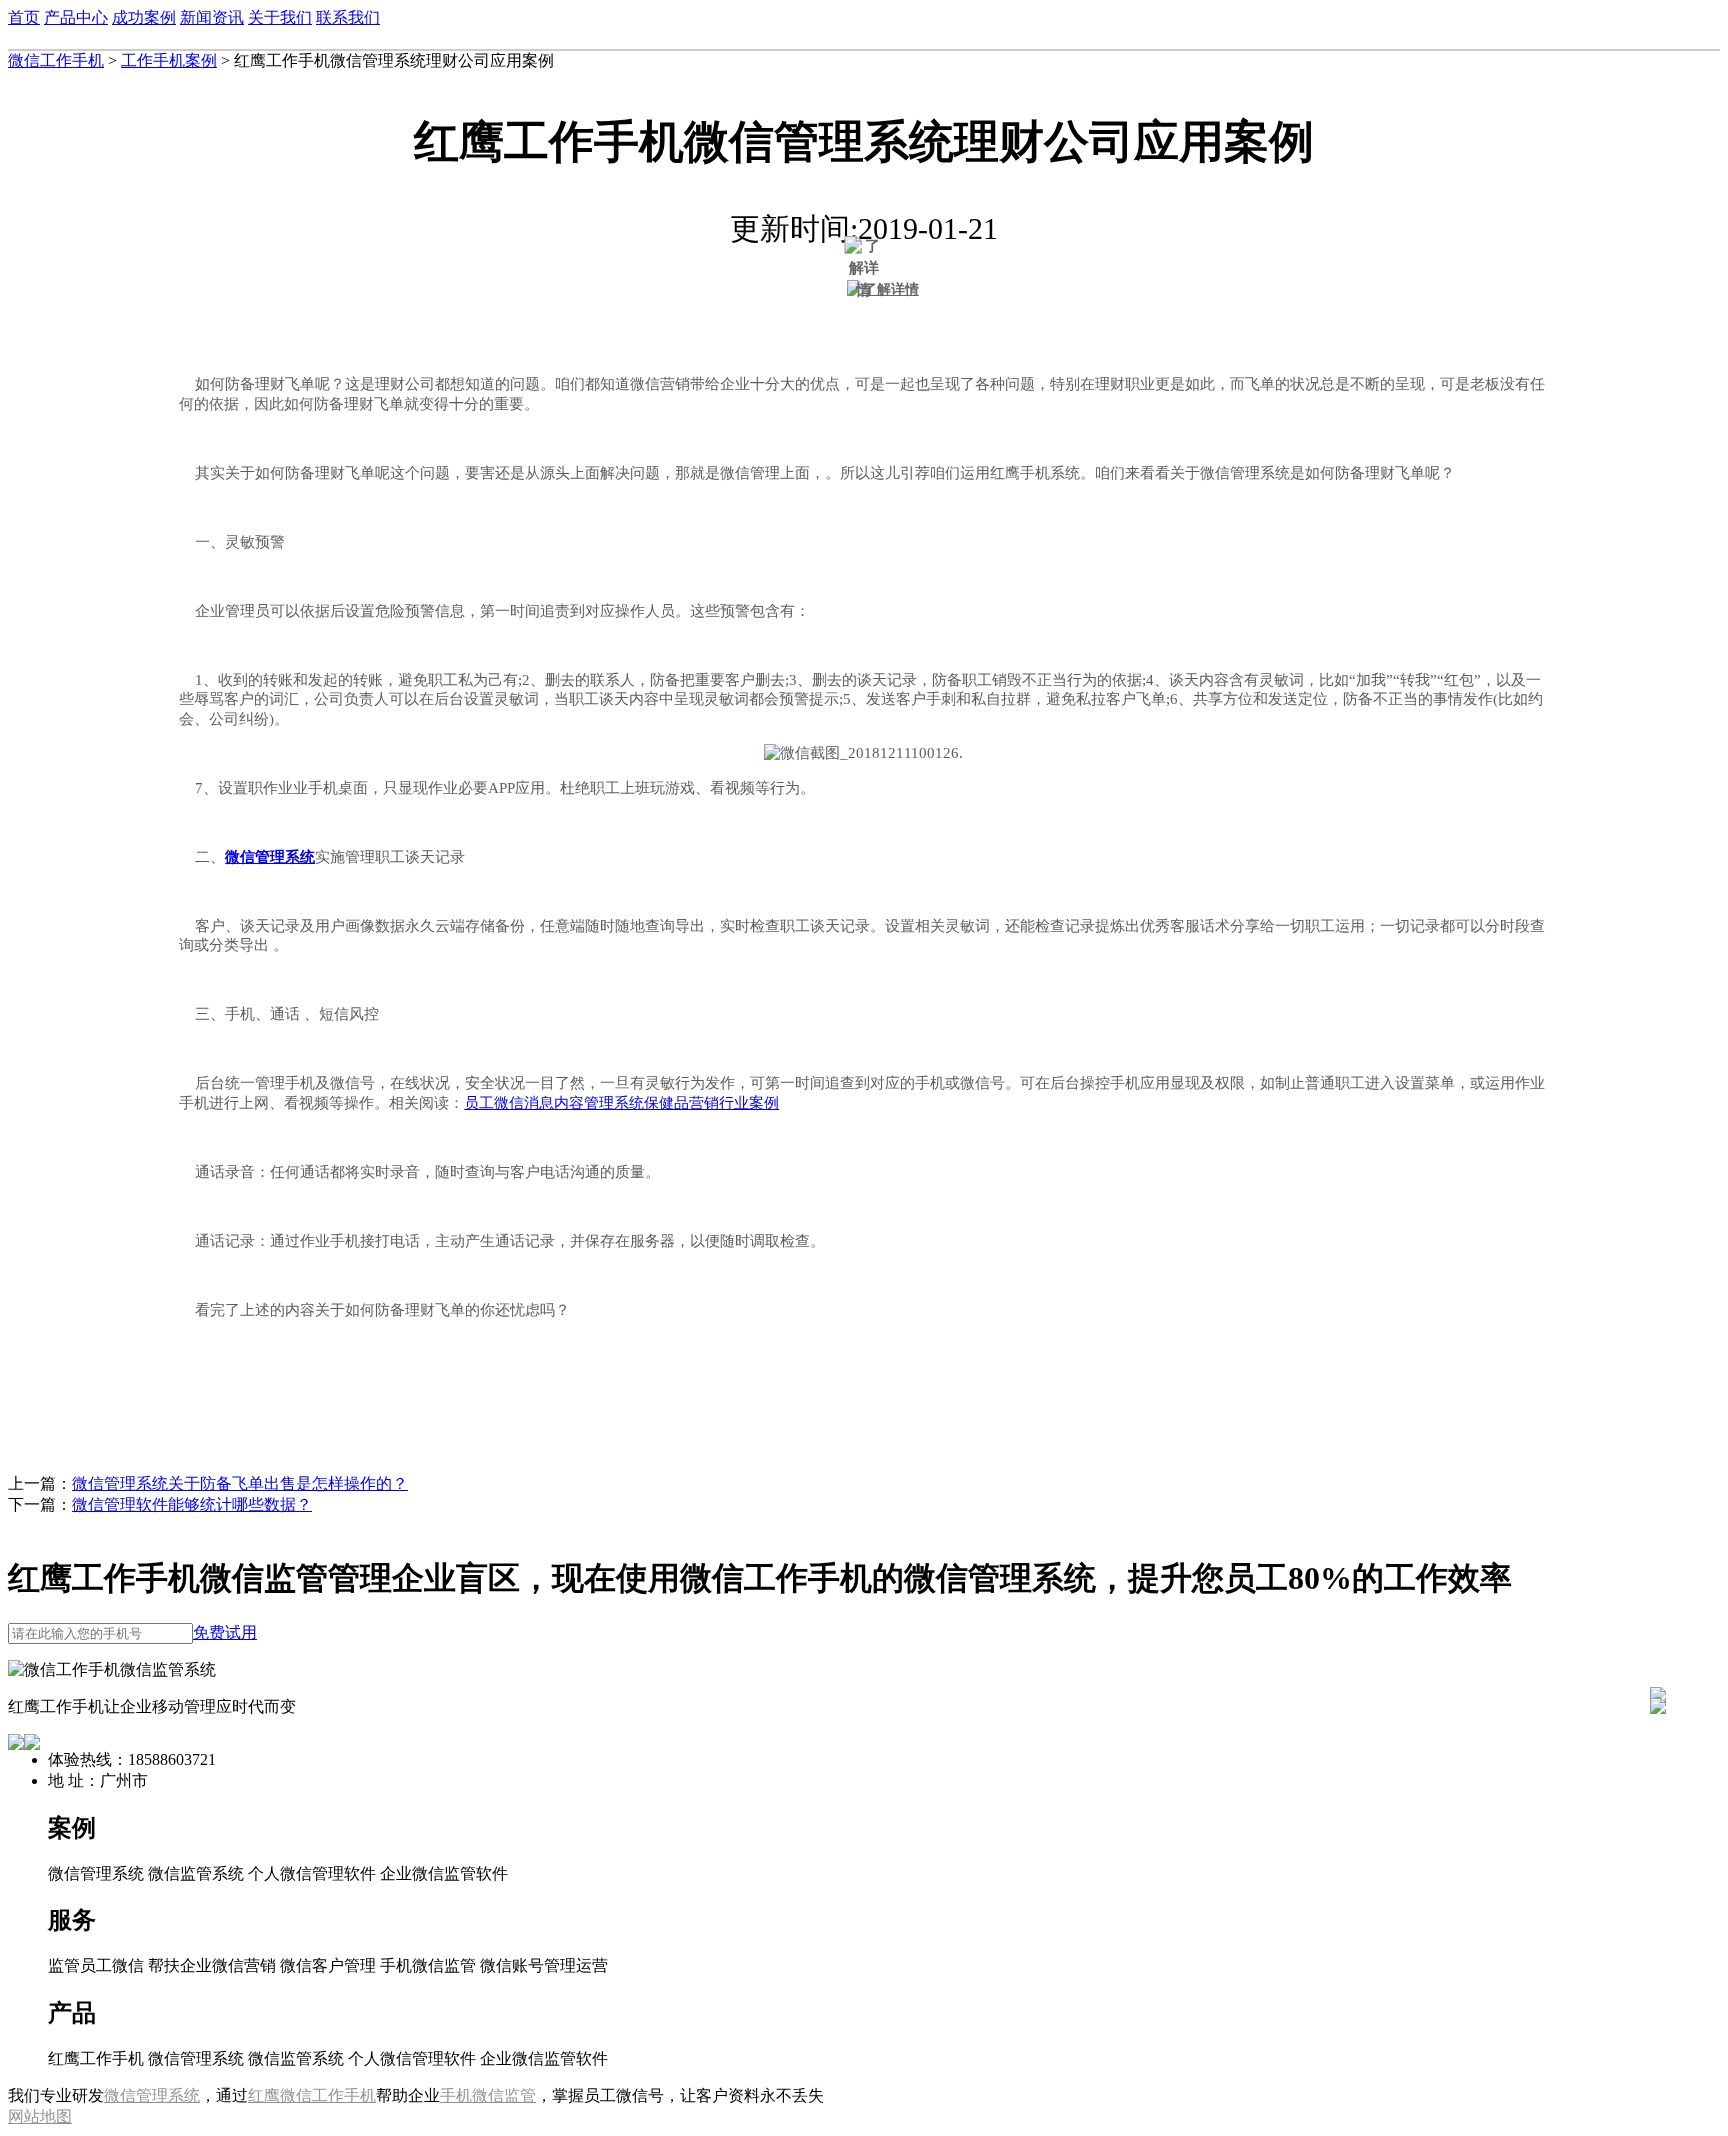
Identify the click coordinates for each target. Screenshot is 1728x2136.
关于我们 (280, 17)
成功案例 (144, 17)
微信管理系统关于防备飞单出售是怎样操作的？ (240, 1483)
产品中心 (76, 17)
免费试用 (225, 1632)
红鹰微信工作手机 (312, 2095)
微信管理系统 (152, 2095)
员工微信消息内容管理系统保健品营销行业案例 (621, 1103)
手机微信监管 (488, 2095)
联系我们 (348, 17)
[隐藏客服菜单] (1658, 1641)
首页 (24, 17)
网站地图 (40, 2116)
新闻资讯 (212, 17)
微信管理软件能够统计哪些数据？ (192, 1504)
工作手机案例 (169, 60)
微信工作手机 (56, 60)
